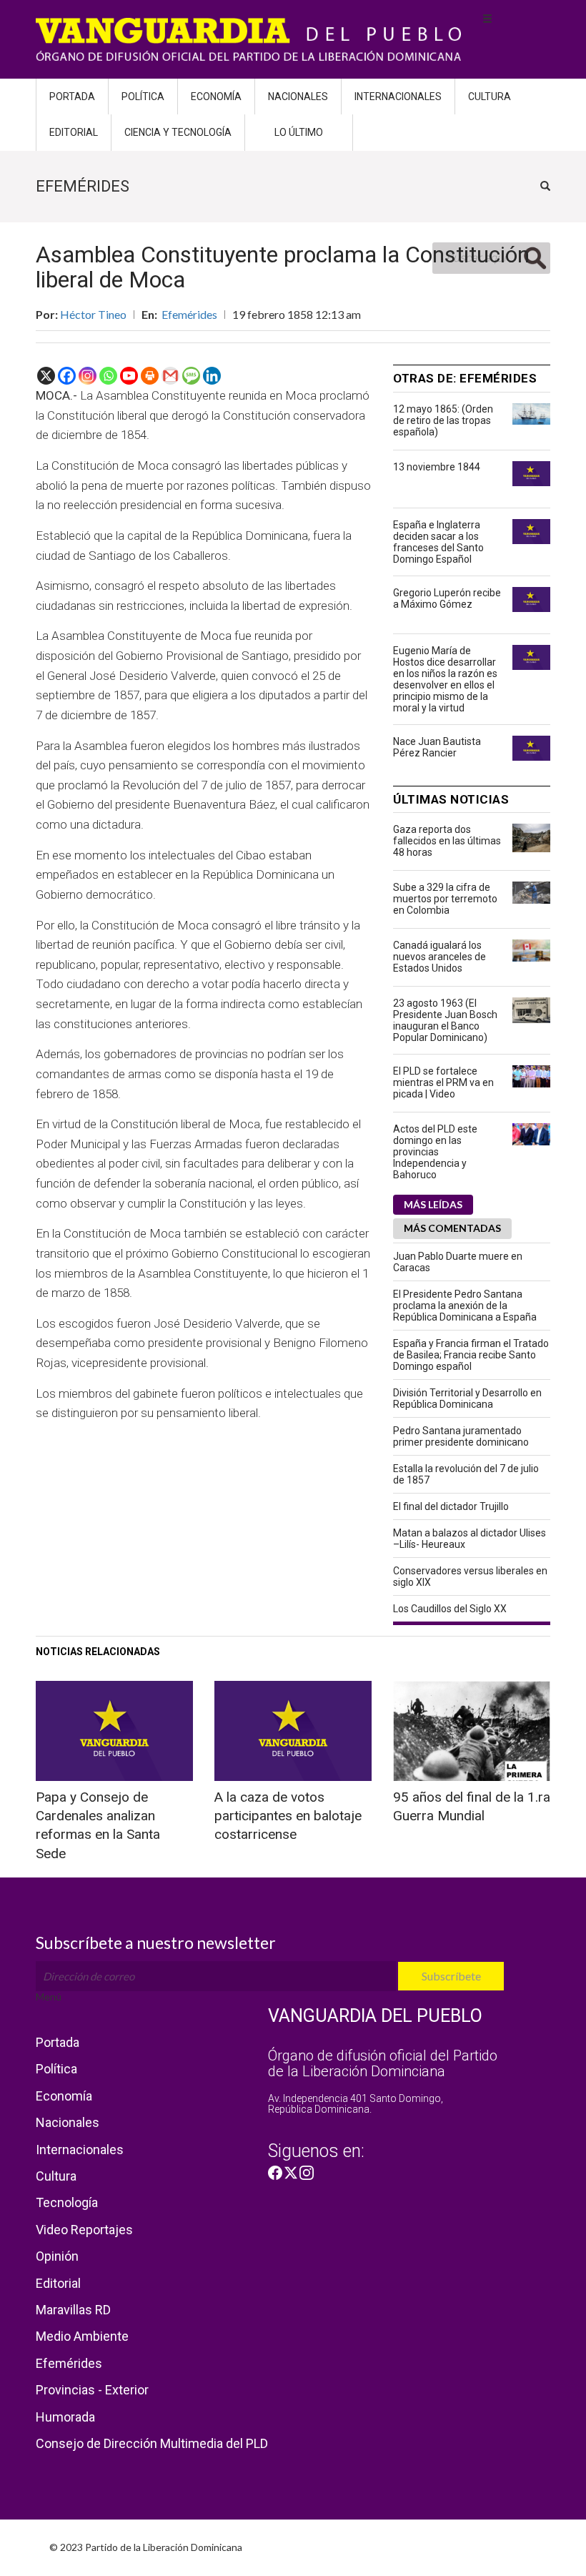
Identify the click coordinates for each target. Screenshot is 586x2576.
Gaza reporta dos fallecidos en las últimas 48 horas (447, 841)
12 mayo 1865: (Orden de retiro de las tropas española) (443, 420)
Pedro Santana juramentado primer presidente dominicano (461, 1436)
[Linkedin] (212, 376)
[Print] (150, 376)
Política (143, 97)
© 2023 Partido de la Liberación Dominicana (146, 2547)
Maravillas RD (73, 2310)
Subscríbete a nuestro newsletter (156, 1943)
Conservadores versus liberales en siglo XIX (470, 1576)
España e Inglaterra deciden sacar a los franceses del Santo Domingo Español (438, 542)
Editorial (74, 132)
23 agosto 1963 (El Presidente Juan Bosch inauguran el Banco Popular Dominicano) (445, 1020)
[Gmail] (170, 376)
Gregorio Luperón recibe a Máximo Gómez (447, 598)
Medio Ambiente (82, 2336)
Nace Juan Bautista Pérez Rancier (437, 747)
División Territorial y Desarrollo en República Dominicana (467, 1398)
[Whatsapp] (108, 376)
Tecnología (67, 2202)
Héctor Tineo (93, 314)
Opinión (57, 2256)
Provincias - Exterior (92, 2390)
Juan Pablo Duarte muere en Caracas (458, 1262)
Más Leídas (433, 1204)
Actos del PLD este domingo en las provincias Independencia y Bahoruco (435, 1152)
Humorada (65, 2417)
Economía (216, 97)
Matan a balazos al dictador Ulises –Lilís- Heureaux (470, 1539)
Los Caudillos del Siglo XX (450, 1609)
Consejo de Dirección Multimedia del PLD (152, 2443)
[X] (46, 376)
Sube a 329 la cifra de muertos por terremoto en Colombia (445, 899)
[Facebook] (67, 376)
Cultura (490, 97)
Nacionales (298, 97)
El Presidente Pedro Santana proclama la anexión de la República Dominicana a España (465, 1306)
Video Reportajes (84, 2230)
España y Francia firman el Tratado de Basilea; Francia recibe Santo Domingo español (471, 1355)
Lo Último (299, 132)
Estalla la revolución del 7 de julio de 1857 (466, 1474)
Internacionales (398, 97)
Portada (72, 97)
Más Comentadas (452, 1228)
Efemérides (189, 314)
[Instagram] (88, 376)
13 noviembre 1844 (437, 467)
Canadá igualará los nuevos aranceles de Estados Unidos (439, 957)
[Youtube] (129, 376)
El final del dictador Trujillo (451, 1506)
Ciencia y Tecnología (178, 132)
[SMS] (191, 376)
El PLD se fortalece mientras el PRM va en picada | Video (443, 1082)
